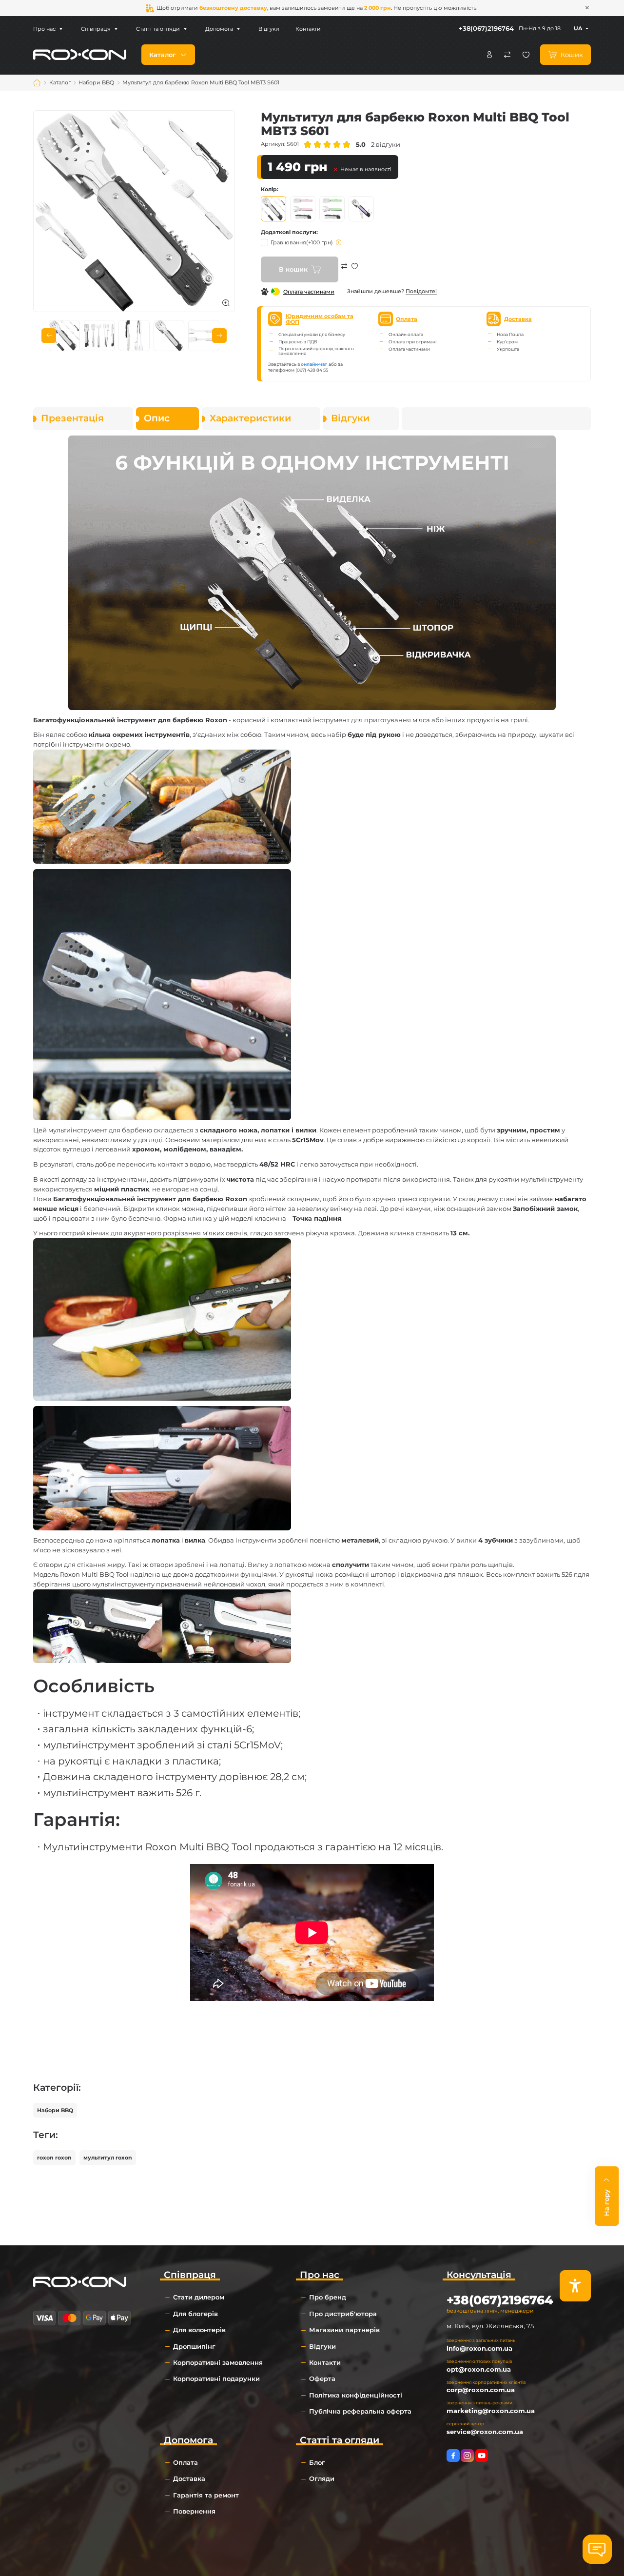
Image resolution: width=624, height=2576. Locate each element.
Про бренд (328, 2297)
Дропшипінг (194, 2346)
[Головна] (37, 83)
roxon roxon (54, 2158)
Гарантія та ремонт (206, 2495)
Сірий (273, 209)
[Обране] (526, 55)
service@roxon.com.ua (485, 2432)
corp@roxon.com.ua (481, 2390)
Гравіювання (302, 242)
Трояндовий (303, 209)
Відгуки (269, 29)
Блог (317, 2462)
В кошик (293, 269)
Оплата (185, 2462)
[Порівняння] (507, 55)
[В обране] (355, 273)
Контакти (308, 29)
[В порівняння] (344, 273)
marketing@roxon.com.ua (491, 2411)
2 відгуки (386, 144)
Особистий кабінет (489, 55)
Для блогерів (195, 2314)
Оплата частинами (309, 292)
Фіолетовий (361, 209)
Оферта (322, 2378)
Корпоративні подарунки (216, 2378)
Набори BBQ (55, 2110)
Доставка (189, 2478)
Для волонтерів (199, 2330)
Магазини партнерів (344, 2330)
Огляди (322, 2478)
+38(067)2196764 (486, 28)
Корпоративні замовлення (218, 2362)
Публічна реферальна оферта (360, 2411)
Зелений (332, 209)
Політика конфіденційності (356, 2395)
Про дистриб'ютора (343, 2314)
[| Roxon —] (80, 54)
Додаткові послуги (289, 232)
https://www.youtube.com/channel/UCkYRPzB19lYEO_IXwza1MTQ (482, 2456)
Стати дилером (199, 2297)
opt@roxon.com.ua (479, 2369)
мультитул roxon (108, 2158)
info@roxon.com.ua (479, 2348)
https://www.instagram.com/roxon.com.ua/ (467, 2456)
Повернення (194, 2511)
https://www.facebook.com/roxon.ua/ (453, 2456)
